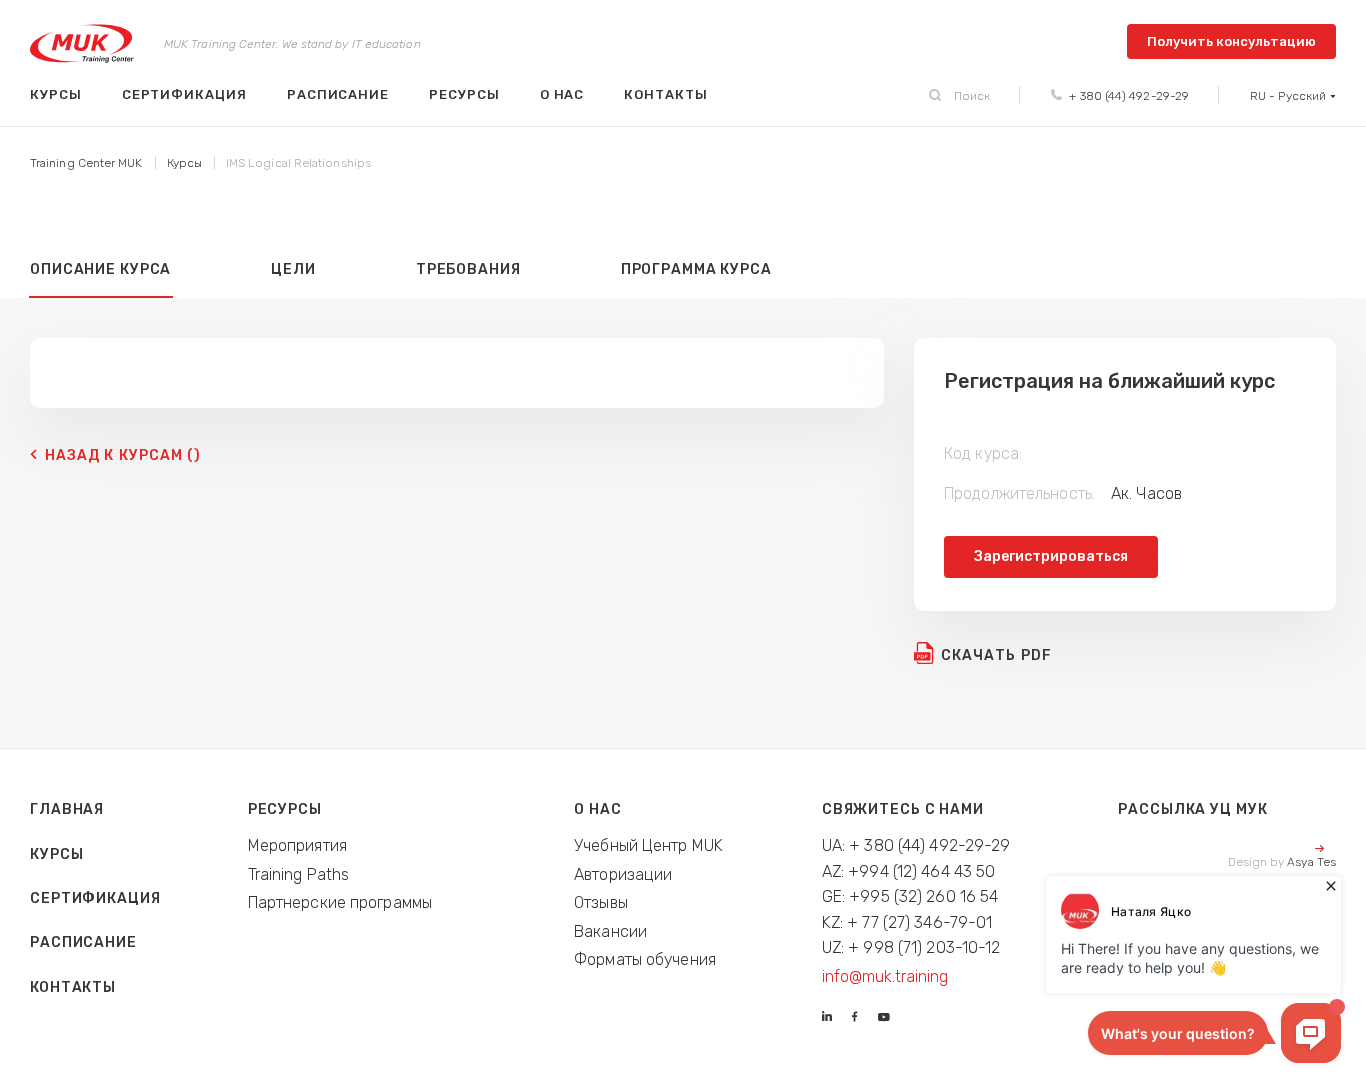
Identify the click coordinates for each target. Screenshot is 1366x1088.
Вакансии (610, 931)
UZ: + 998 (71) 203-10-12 (911, 947)
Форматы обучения (645, 959)
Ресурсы (464, 94)
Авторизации (623, 874)
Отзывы (601, 902)
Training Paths (299, 874)
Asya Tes (1311, 862)
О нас (562, 94)
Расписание (338, 94)
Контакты (665, 94)
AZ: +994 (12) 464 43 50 (909, 871)
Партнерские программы (340, 902)
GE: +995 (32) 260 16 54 (910, 896)
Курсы (56, 94)
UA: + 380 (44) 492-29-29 (916, 845)
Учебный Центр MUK (648, 845)
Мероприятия (297, 845)
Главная (67, 809)
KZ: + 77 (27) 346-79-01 (907, 922)
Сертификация (184, 94)
